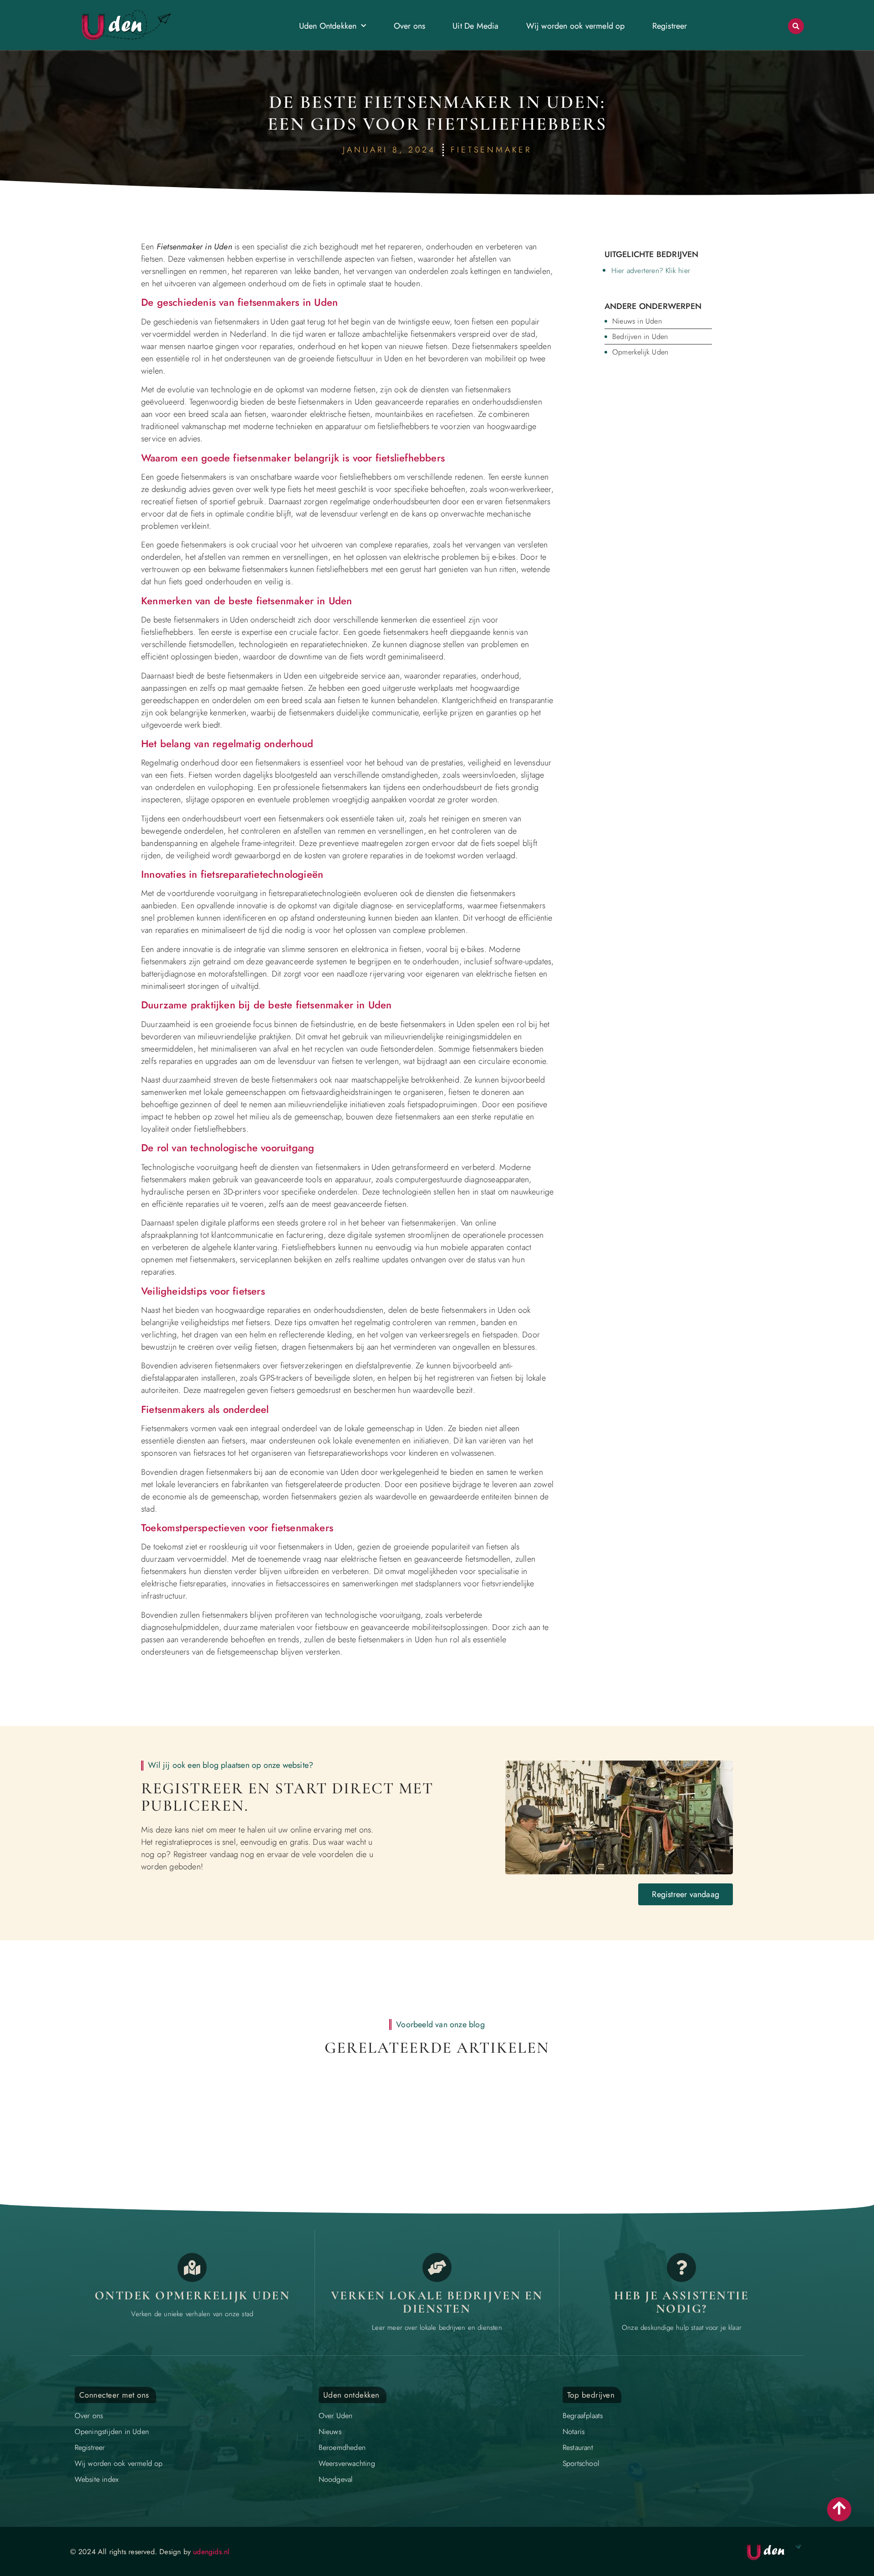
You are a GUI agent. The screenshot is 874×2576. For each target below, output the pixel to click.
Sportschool (581, 2463)
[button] (796, 26)
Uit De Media (475, 26)
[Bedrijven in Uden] (437, 2267)
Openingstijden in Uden (112, 2432)
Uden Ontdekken (328, 26)
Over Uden (336, 2416)
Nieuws (330, 2432)
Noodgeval (336, 2479)
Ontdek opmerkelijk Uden (193, 2295)
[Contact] (681, 2267)
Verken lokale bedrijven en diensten (437, 2302)
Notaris (574, 2432)
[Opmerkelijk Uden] (192, 2267)
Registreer (670, 26)
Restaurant (578, 2447)
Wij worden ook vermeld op (576, 26)
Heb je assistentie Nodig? (681, 2302)
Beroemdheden (342, 2447)
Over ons (410, 26)
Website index (97, 2479)
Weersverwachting (347, 2463)
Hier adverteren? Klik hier (651, 271)
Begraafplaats (583, 2416)
